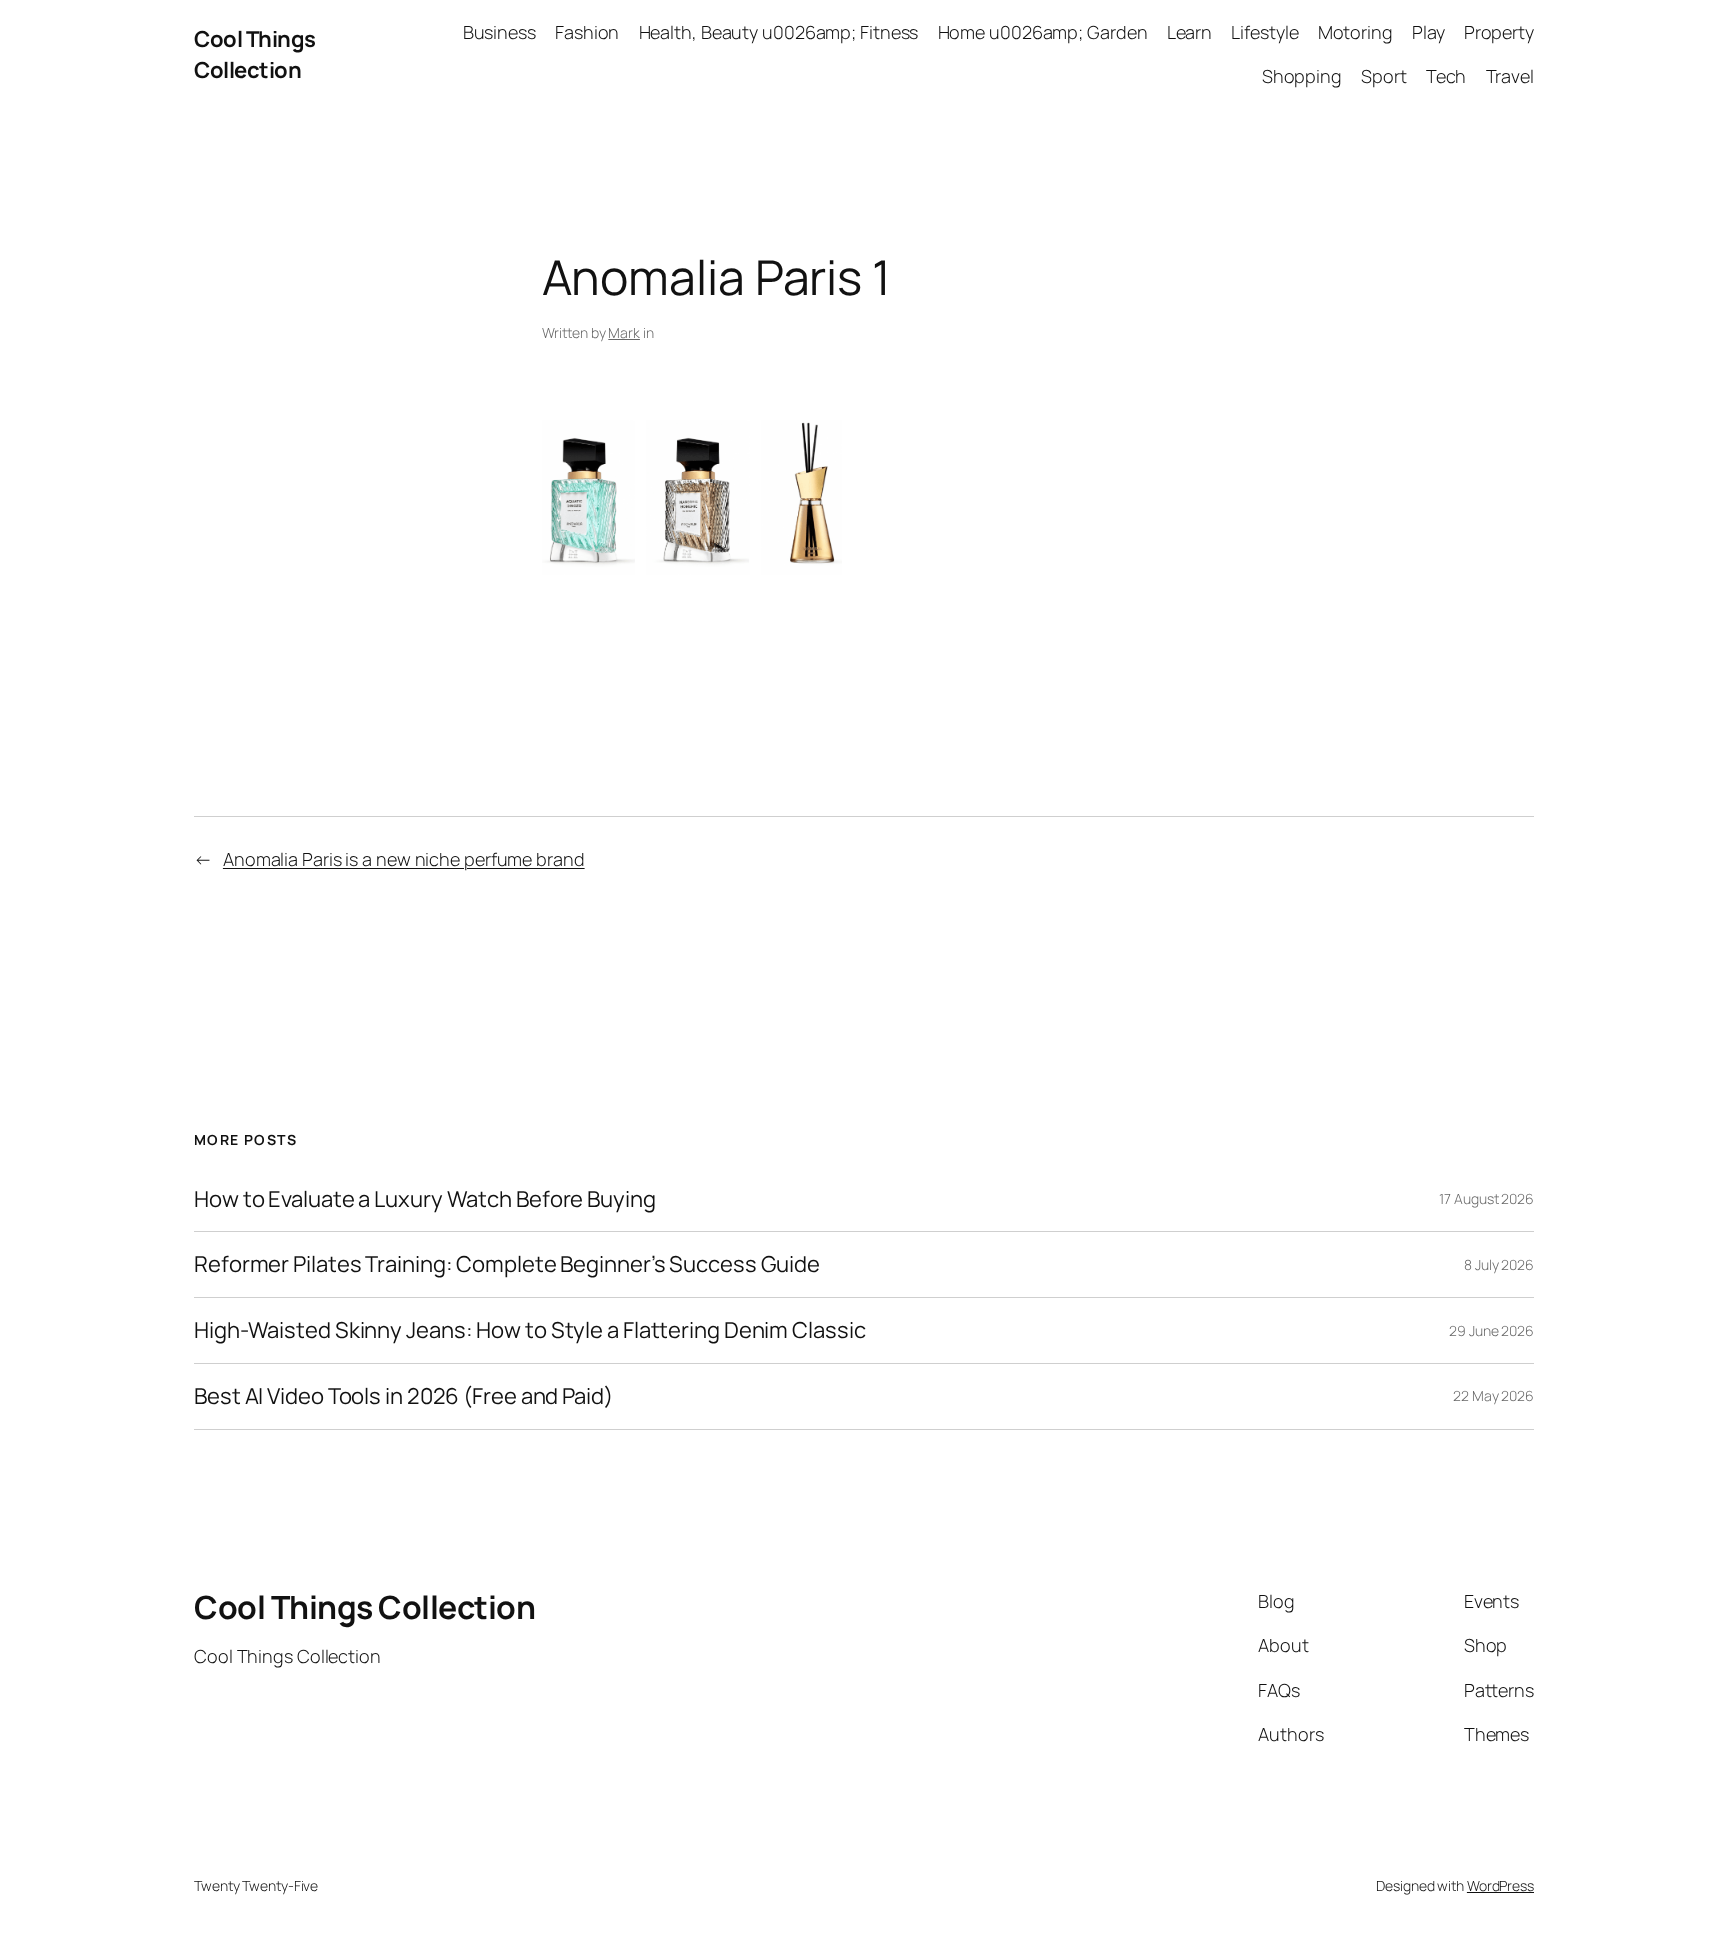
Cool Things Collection (255, 54)
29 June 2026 (1491, 1330)
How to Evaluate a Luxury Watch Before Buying (425, 1199)
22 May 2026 (1493, 1395)
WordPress (1500, 1885)
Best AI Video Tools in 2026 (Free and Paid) (403, 1396)
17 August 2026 (1486, 1198)
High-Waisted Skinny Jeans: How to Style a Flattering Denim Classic (529, 1330)
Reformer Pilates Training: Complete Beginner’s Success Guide (507, 1264)
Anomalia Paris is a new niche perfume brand (404, 859)
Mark (624, 332)
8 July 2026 (1499, 1264)
